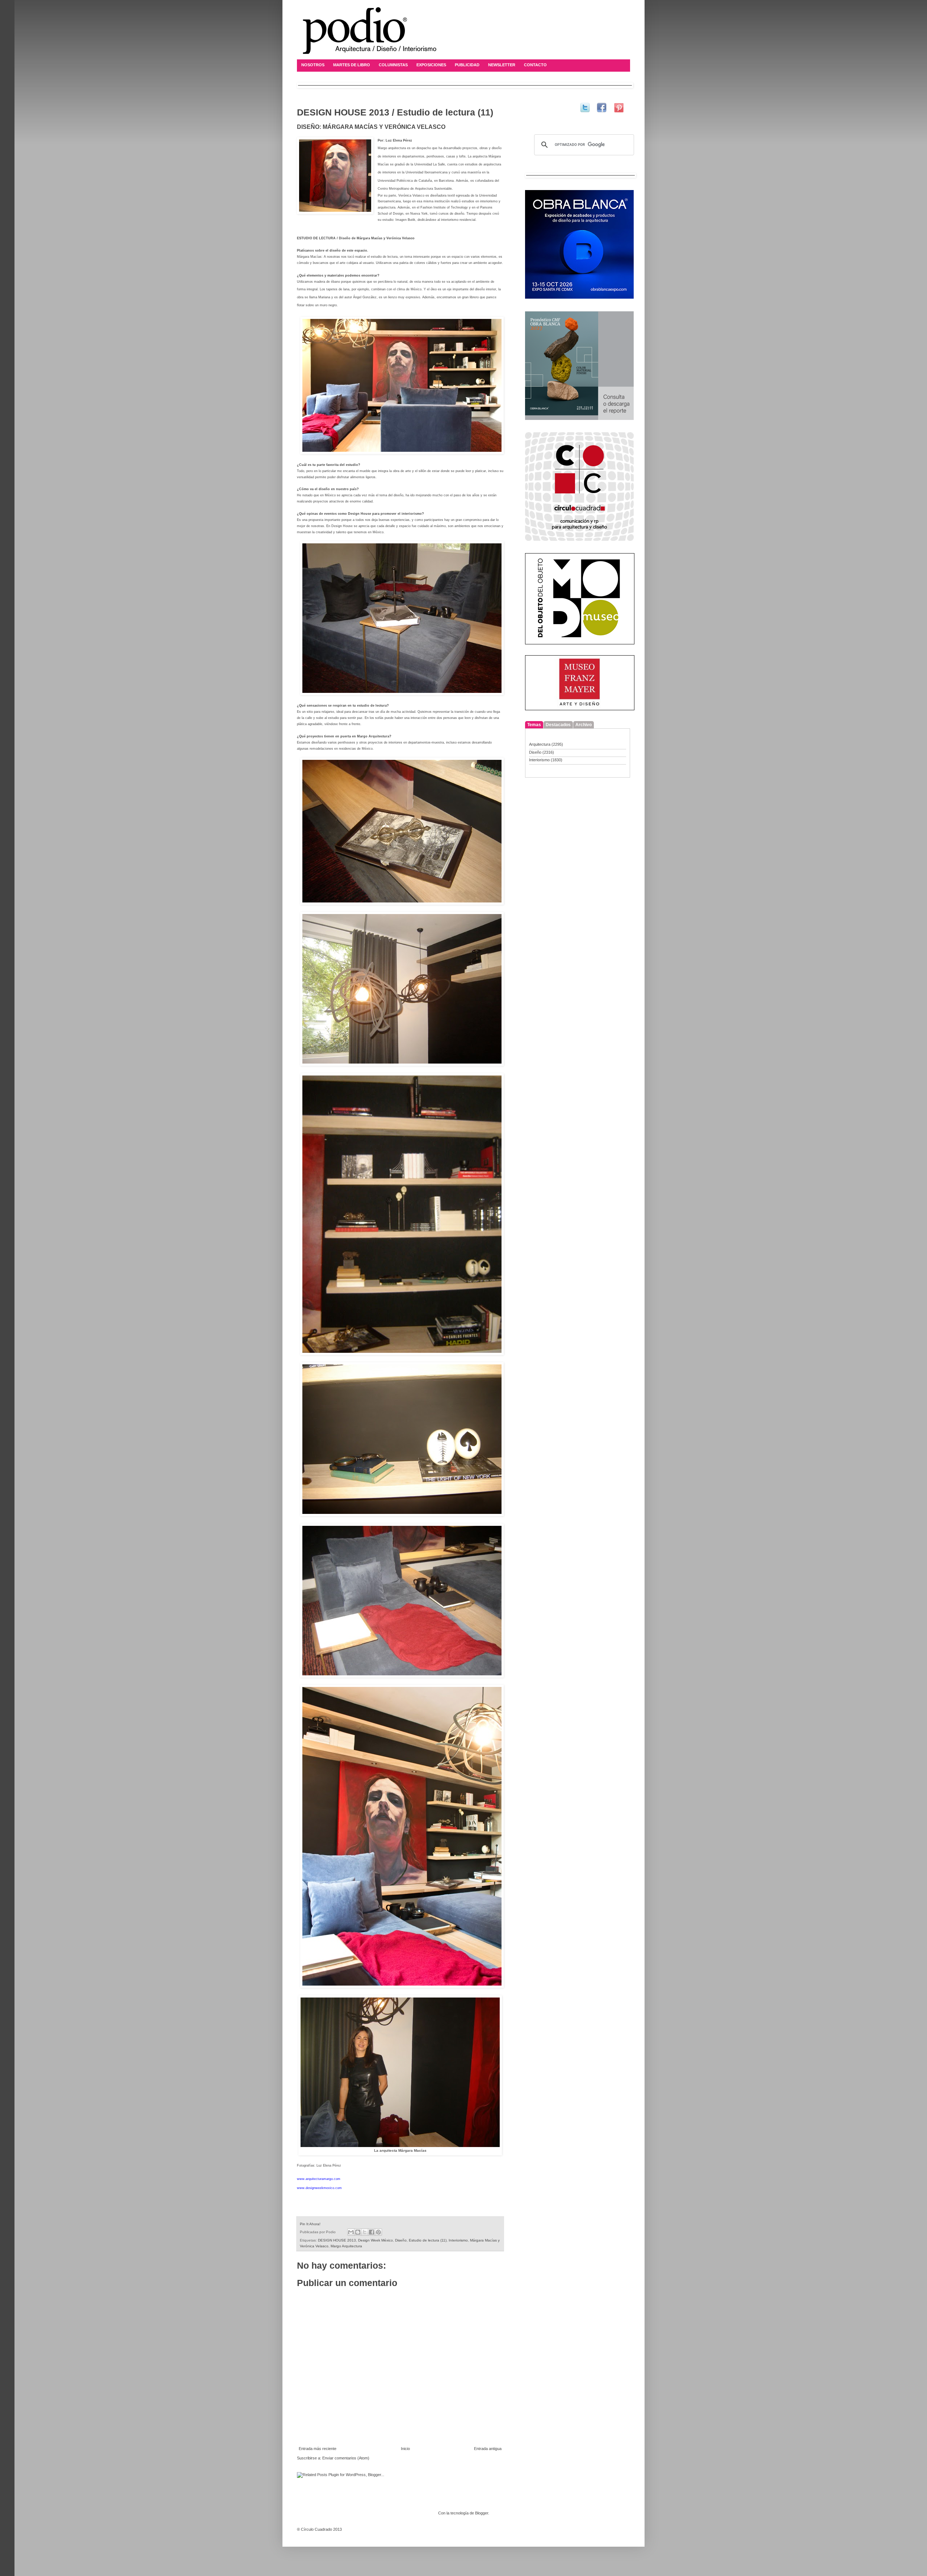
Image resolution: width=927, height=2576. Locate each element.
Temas (534, 725)
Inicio (405, 2449)
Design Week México (376, 2240)
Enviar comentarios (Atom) (346, 2458)
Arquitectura (540, 744)
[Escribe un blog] (358, 2232)
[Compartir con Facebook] (372, 2232)
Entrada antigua (488, 2449)
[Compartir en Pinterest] (378, 2232)
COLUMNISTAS (393, 65)
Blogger (482, 2513)
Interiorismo (458, 2240)
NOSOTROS (313, 65)
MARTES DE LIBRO (352, 65)
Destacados (558, 725)
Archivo (584, 725)
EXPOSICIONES (431, 65)
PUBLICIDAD (467, 65)
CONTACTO (535, 65)
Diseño (401, 2240)
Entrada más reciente (318, 2449)
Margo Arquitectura (346, 2246)
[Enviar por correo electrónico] (351, 2232)
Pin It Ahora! (310, 2224)
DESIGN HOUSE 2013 (337, 2240)
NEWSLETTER (502, 65)
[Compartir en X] (365, 2232)
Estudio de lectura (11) (428, 2240)
